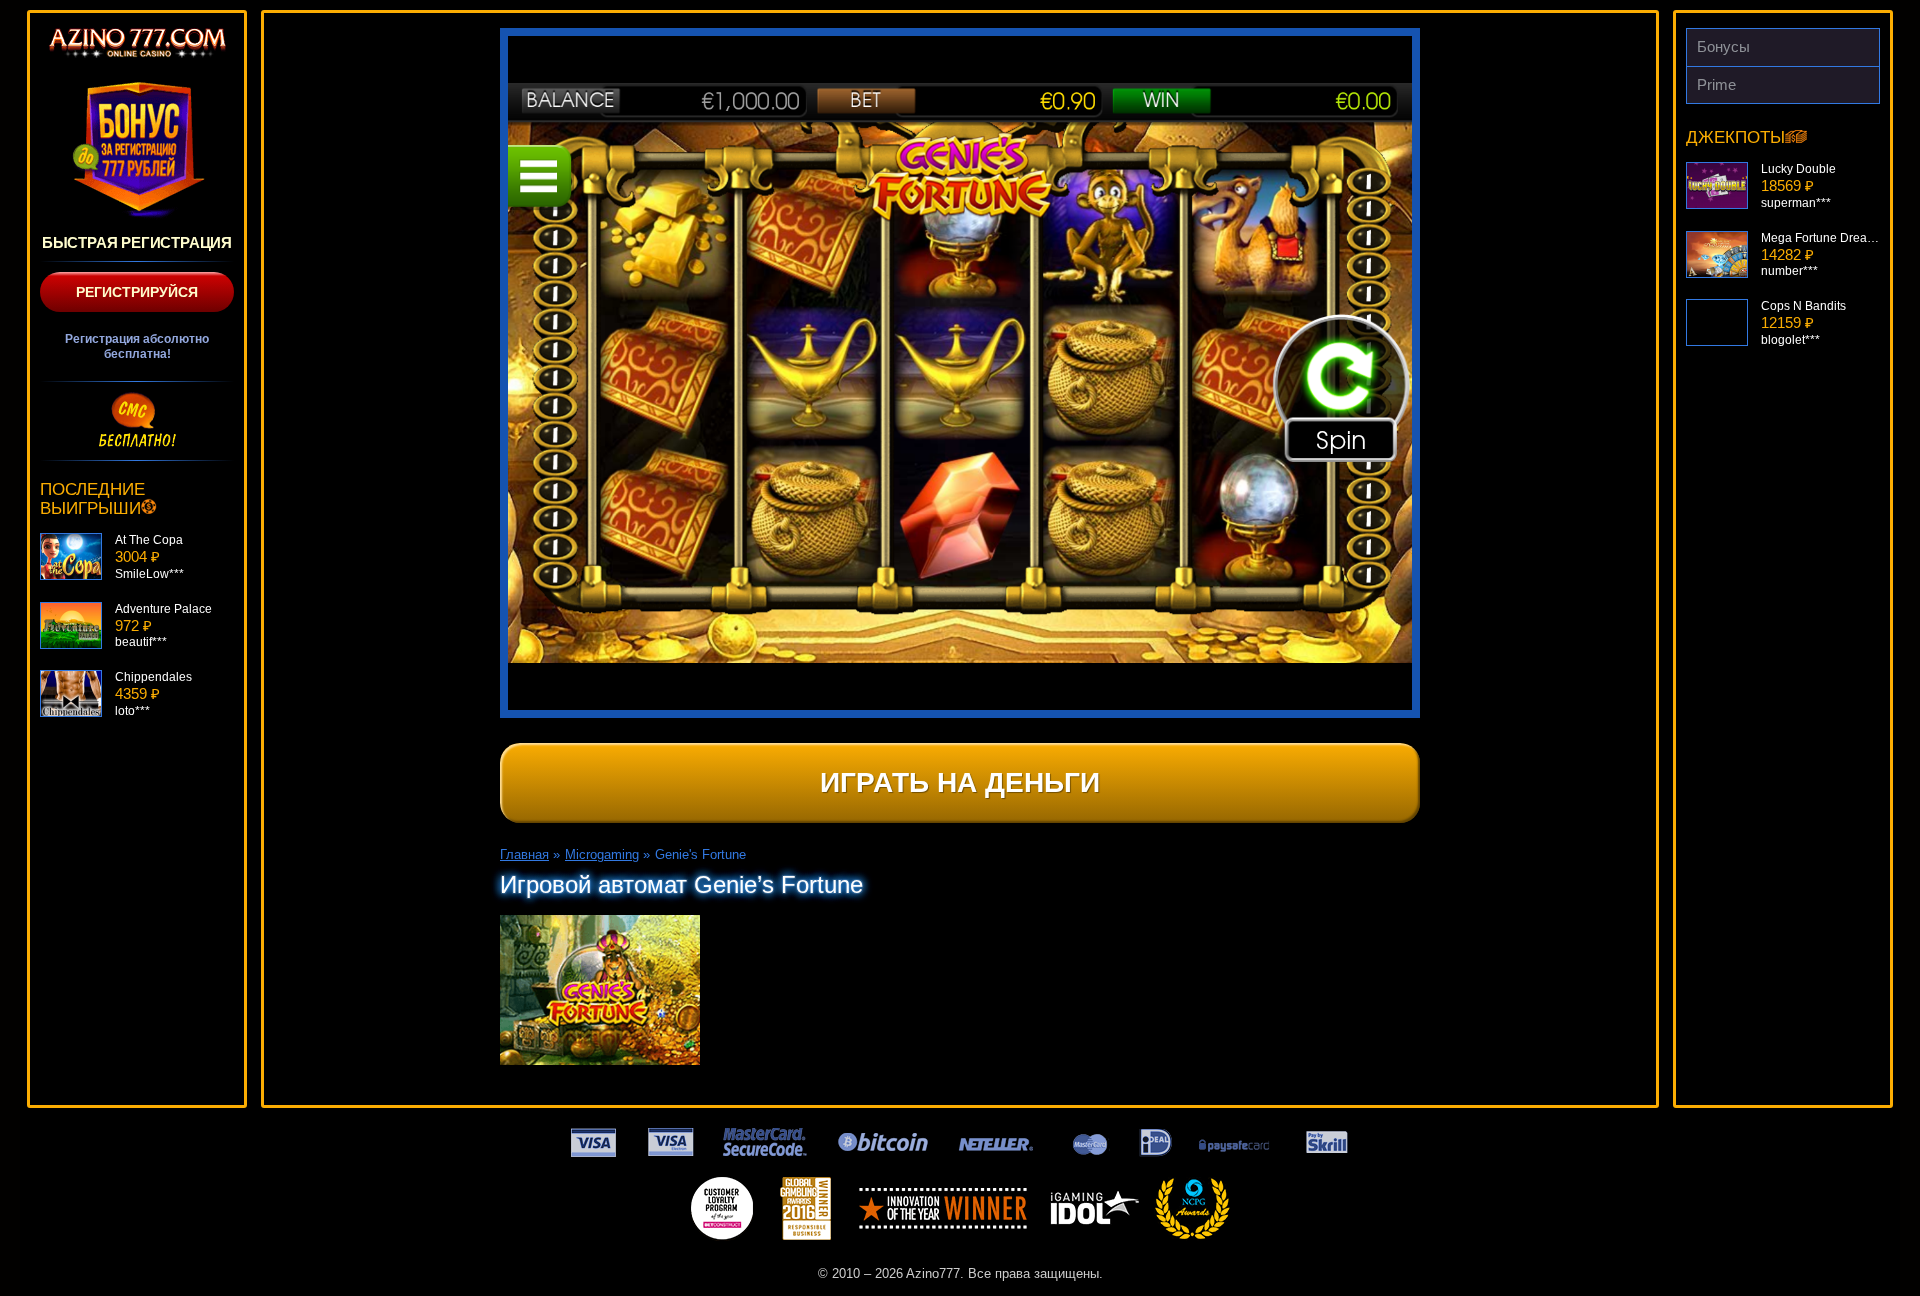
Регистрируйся (137, 292)
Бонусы (1723, 46)
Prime (1716, 84)
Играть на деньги (960, 782)
